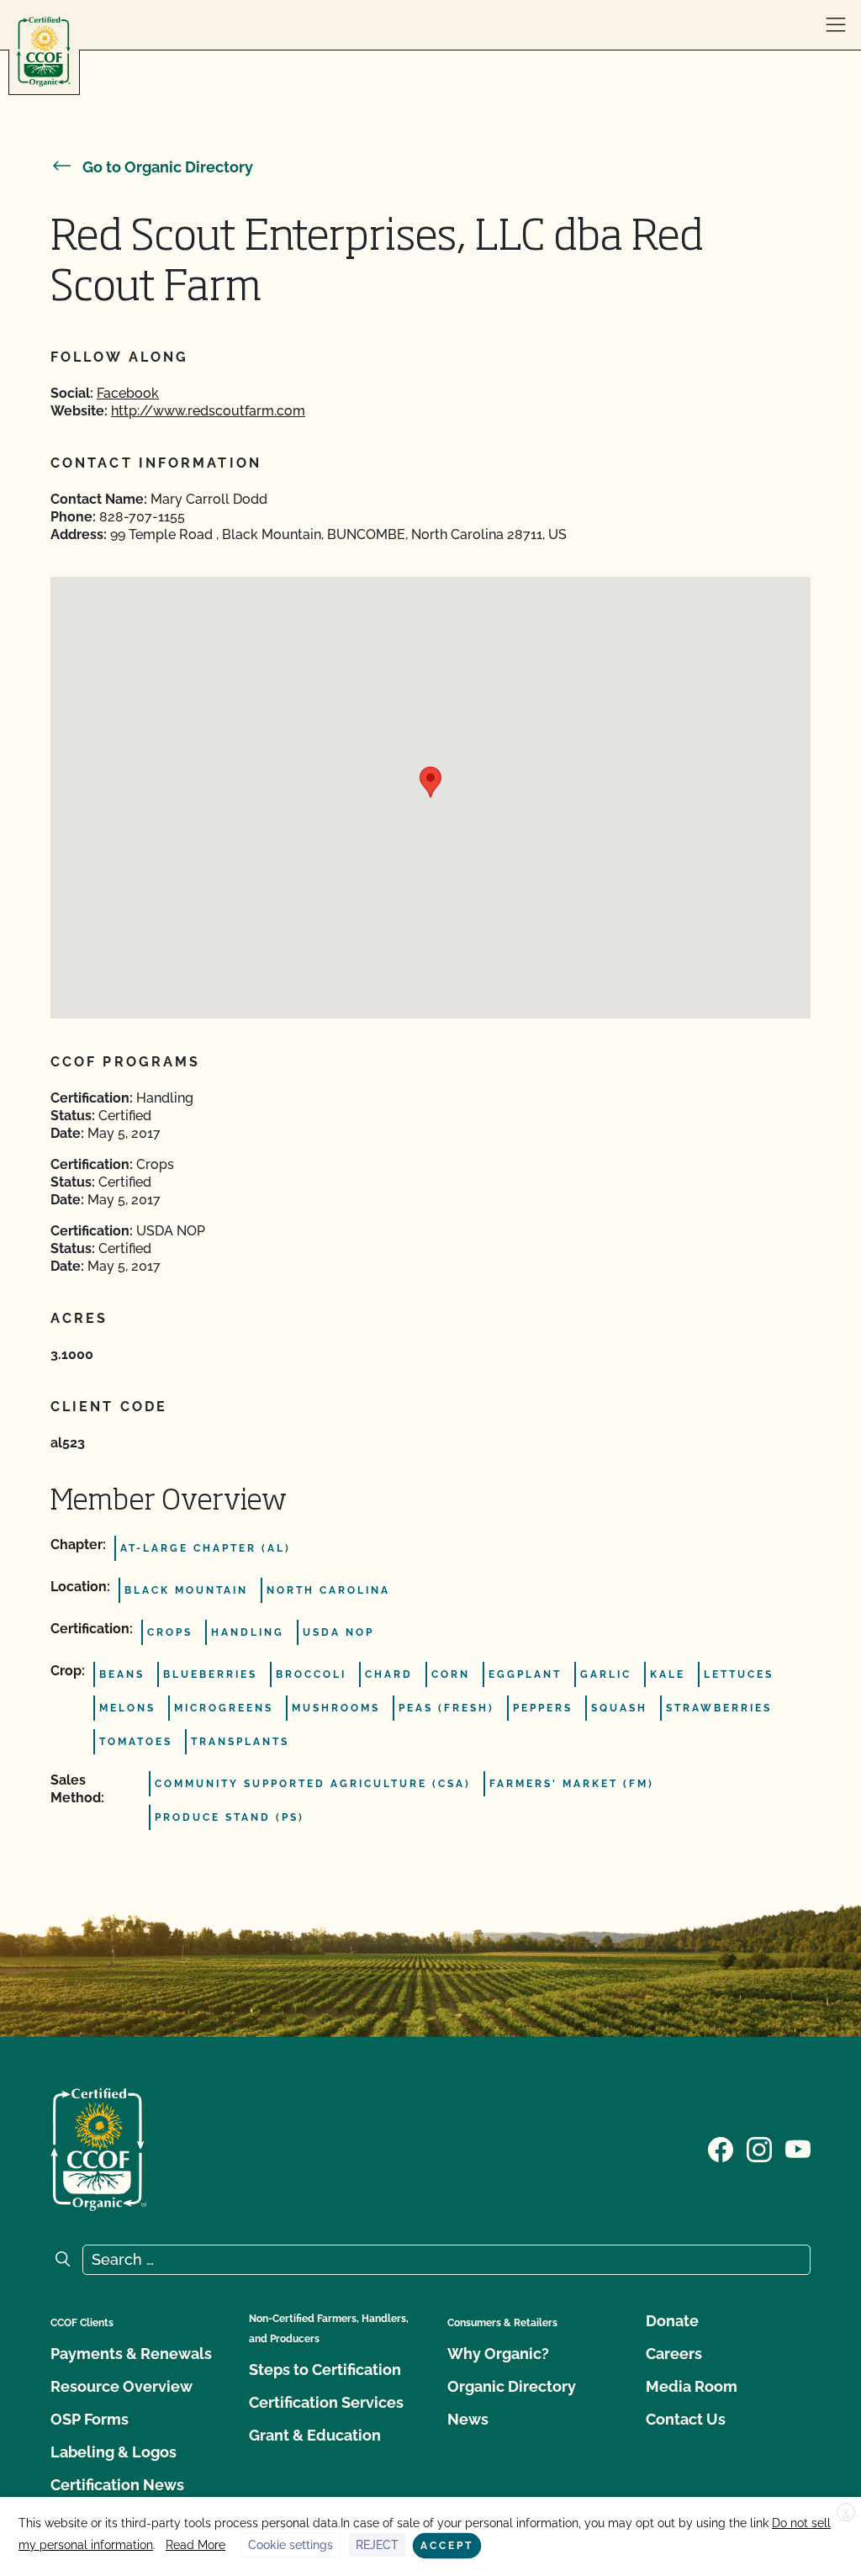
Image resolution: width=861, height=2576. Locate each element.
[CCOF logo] (44, 52)
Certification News (117, 2485)
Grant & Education (315, 2435)
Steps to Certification (325, 2370)
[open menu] (836, 25)
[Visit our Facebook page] (721, 2148)
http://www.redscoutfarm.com (208, 411)
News (468, 2419)
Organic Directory (512, 2386)
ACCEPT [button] (447, 2546)
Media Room (692, 2386)
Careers (674, 2354)
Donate (672, 2321)
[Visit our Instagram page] (759, 2148)
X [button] (846, 2513)
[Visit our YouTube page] (798, 2148)
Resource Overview (121, 2386)
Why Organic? (498, 2354)
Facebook (128, 393)
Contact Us (686, 2419)
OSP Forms (90, 2419)
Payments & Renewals (131, 2354)
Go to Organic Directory (168, 167)
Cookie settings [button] (291, 2545)
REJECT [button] (377, 2545)
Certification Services (326, 2402)
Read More (195, 2545)
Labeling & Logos (114, 2452)
